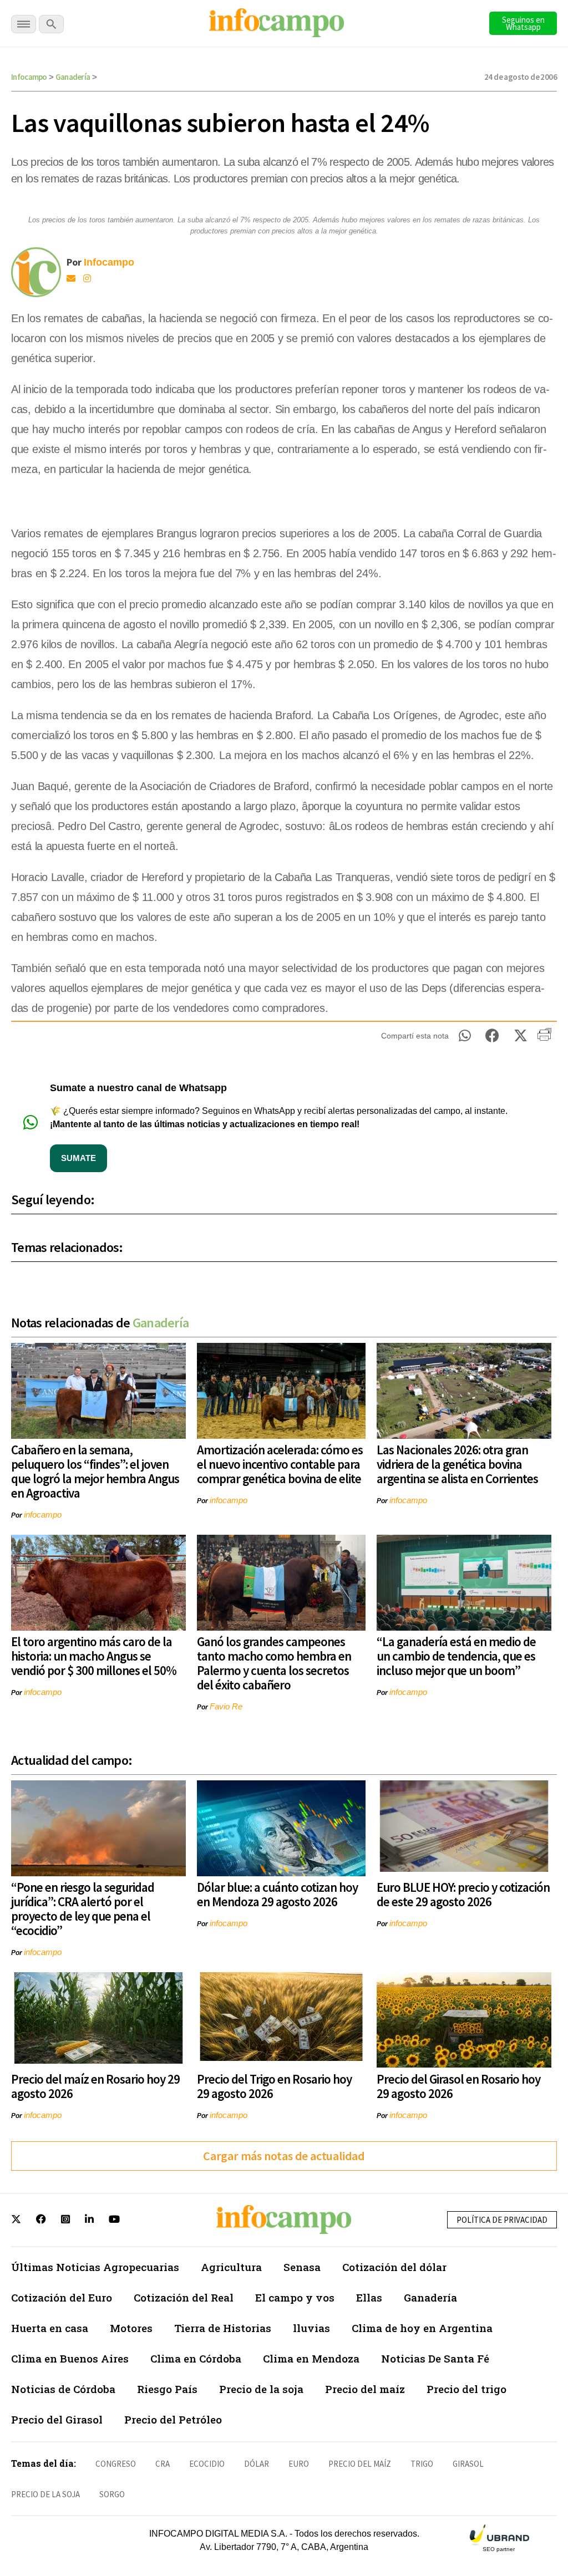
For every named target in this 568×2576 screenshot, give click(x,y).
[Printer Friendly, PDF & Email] (544, 1038)
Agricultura (231, 2267)
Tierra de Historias (223, 2328)
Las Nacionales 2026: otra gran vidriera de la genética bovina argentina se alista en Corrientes (457, 1464)
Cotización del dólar (394, 2267)
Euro (299, 2464)
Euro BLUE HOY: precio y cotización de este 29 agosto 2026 (463, 1894)
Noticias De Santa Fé (435, 2358)
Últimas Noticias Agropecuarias (95, 2267)
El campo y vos (295, 2297)
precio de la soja (45, 2494)
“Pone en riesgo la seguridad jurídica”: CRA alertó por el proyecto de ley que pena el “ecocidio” (83, 1909)
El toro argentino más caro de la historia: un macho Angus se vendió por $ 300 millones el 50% (94, 1656)
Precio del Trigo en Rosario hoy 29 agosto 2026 (274, 2086)
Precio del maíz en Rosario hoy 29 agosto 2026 (95, 2086)
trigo (422, 2464)
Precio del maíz (365, 2389)
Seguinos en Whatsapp (523, 23)
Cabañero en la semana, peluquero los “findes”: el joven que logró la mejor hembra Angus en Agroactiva (95, 1471)
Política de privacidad (502, 2220)
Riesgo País (167, 2389)
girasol (468, 2464)
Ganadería (73, 77)
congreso (116, 2464)
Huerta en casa (50, 2328)
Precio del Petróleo (173, 2419)
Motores (131, 2328)
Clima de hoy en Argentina (422, 2328)
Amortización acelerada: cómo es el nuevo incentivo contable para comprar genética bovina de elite (280, 1464)
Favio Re (226, 1706)
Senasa (302, 2267)
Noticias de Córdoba (63, 2389)
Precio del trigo (466, 2389)
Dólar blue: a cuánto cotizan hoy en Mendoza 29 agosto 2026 (277, 1894)
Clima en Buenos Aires (70, 2358)
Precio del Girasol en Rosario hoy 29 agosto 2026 (458, 2086)
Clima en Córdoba (196, 2358)
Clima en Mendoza (311, 2358)
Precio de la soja (261, 2389)
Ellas (369, 2297)
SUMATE (78, 1158)
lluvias (311, 2328)
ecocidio (207, 2464)
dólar (257, 2464)
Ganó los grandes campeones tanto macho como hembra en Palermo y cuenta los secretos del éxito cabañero (274, 1663)
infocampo (43, 1514)
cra (163, 2464)
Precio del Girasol (57, 2419)
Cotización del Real (184, 2297)
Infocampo (29, 77)
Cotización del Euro (62, 2297)
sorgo (112, 2494)
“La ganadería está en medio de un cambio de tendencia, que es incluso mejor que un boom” (456, 1656)
